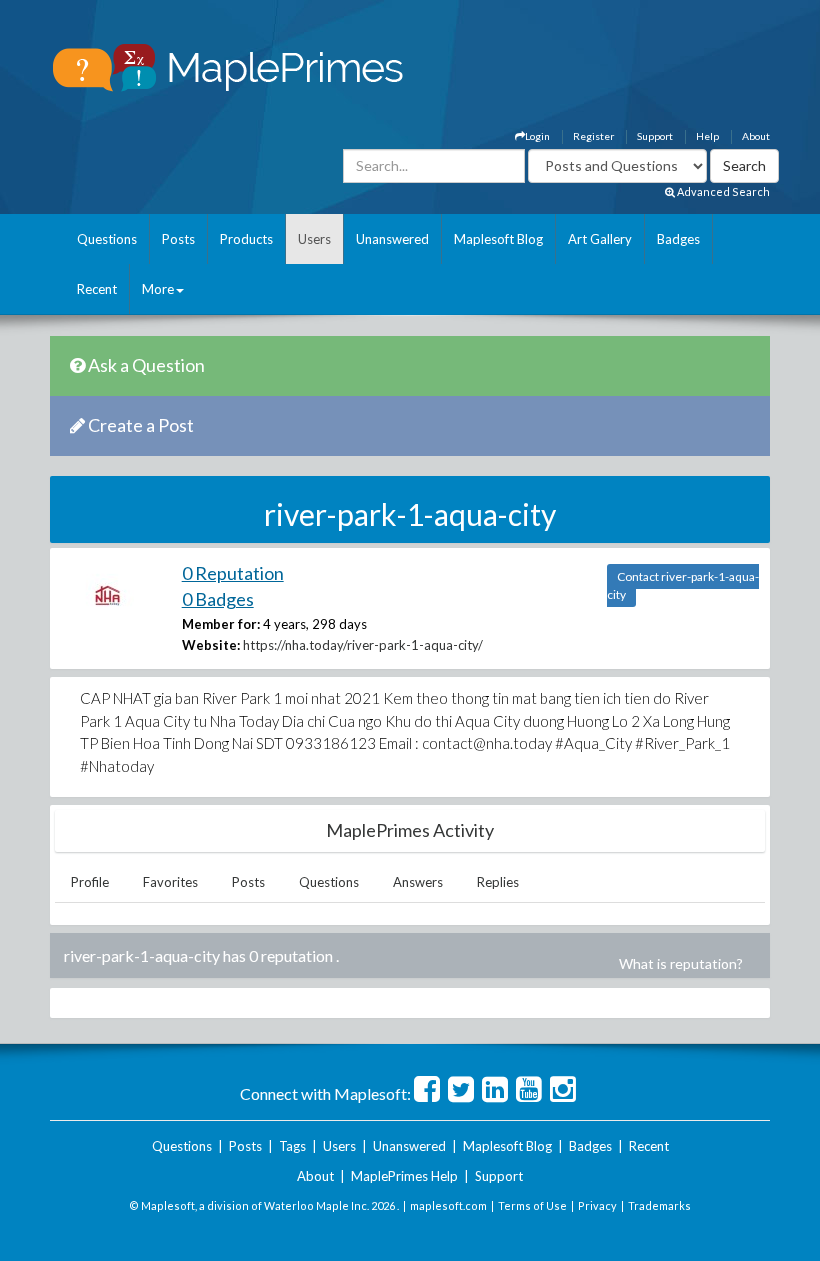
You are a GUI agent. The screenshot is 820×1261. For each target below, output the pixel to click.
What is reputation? (681, 963)
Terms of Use (532, 1205)
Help (707, 136)
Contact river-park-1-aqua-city (683, 585)
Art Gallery (600, 239)
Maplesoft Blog (498, 239)
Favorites (170, 882)
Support (655, 136)
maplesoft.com (448, 1205)
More (158, 289)
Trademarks (659, 1205)
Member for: (221, 624)
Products (246, 239)
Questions (107, 239)
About (756, 136)
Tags (292, 1146)
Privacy (597, 1205)
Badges (678, 239)
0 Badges (218, 599)
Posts (178, 239)
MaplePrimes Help (404, 1176)
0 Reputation (233, 573)
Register (593, 136)
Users (314, 239)
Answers (418, 882)
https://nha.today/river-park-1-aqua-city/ (363, 645)
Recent (97, 289)
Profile (90, 882)
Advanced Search (722, 191)
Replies (498, 882)
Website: (211, 645)
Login (537, 136)
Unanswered (392, 239)
